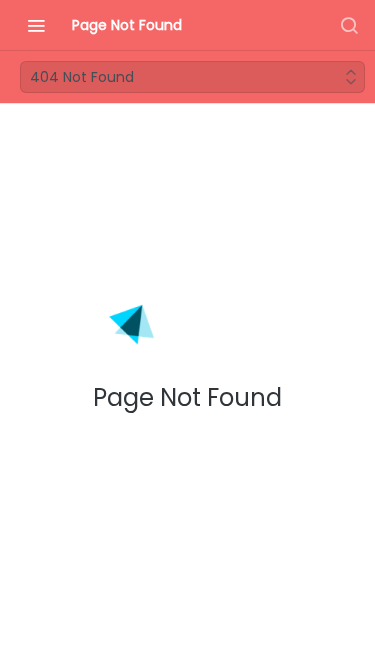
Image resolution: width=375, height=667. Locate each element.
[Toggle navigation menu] (36, 25)
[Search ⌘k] (349, 25)
